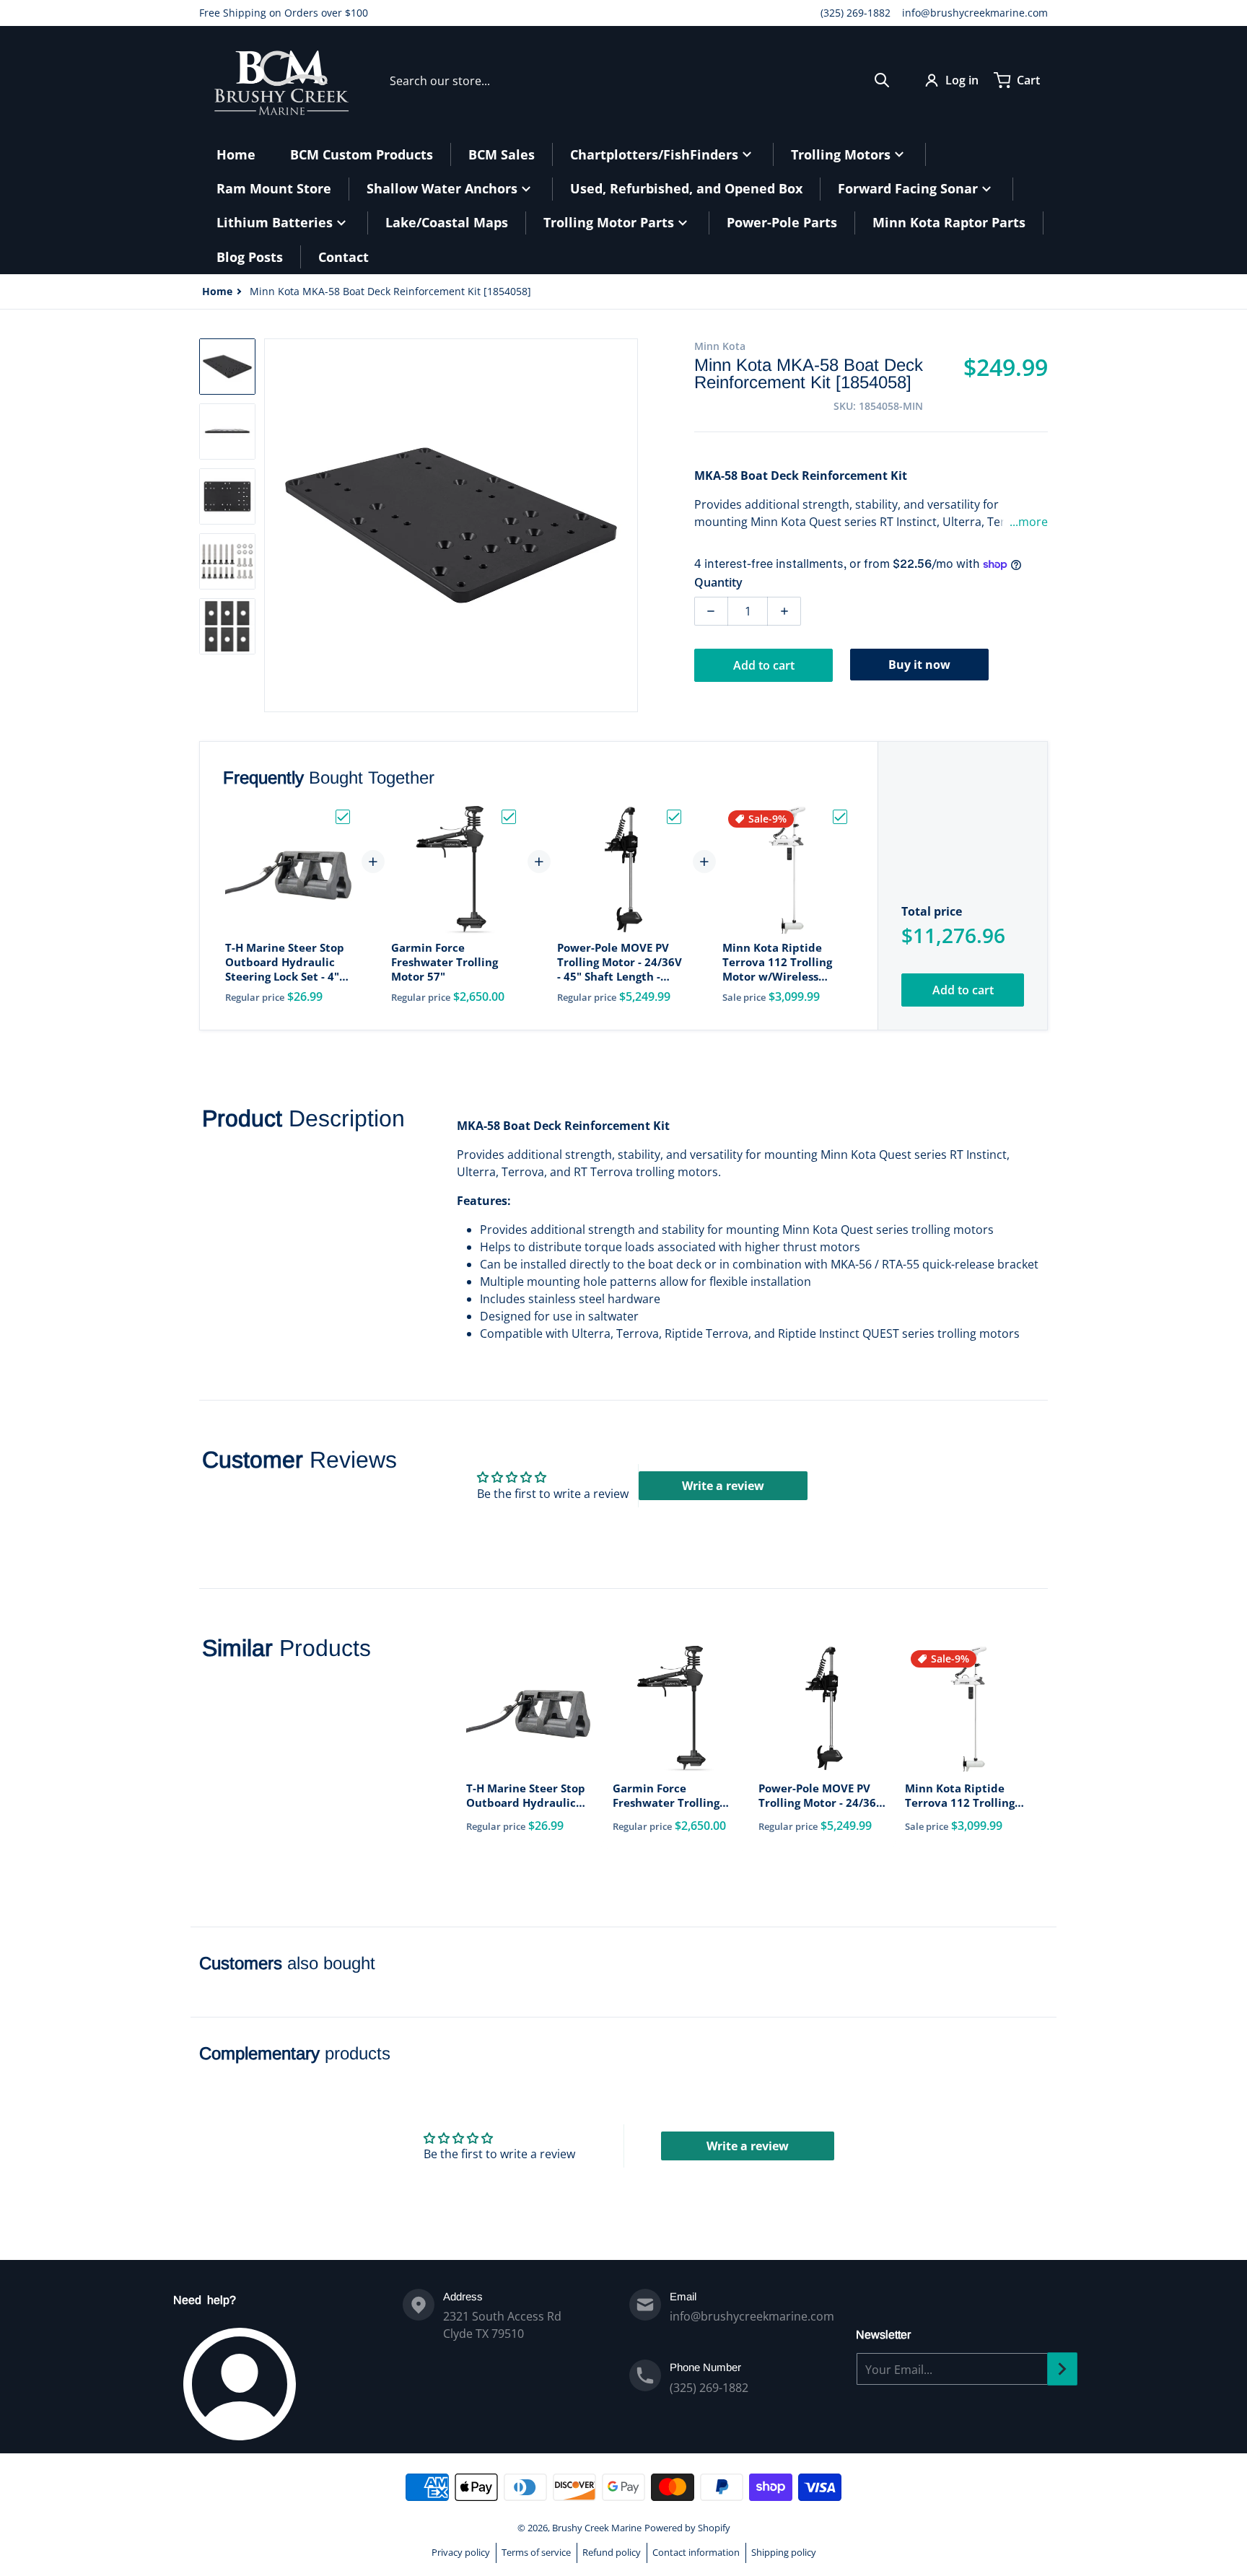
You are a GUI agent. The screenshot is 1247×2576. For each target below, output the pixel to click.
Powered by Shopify (687, 2528)
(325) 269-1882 (856, 13)
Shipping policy (784, 2552)
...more (1029, 522)
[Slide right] (629, 525)
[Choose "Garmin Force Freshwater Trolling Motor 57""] (509, 817)
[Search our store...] (882, 80)
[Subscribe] (1062, 2369)
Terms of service (536, 2552)
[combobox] (640, 80)
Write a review (723, 1486)
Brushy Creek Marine (597, 2528)
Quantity (718, 582)
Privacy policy (461, 2552)
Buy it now (919, 665)
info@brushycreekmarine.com (975, 13)
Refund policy (612, 2552)
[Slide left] (273, 525)
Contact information (696, 2552)
